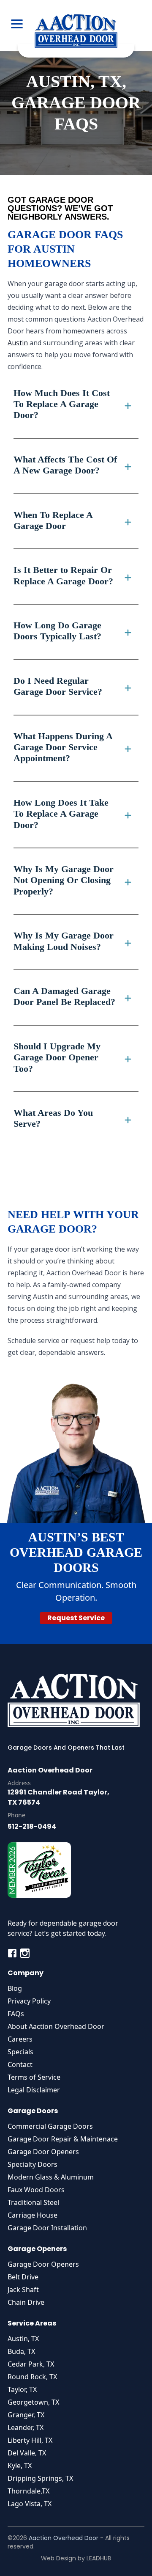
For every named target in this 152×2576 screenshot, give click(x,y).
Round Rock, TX (32, 2377)
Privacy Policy (29, 2001)
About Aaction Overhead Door (56, 2026)
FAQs (16, 2014)
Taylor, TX (22, 2389)
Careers (20, 2039)
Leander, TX (26, 2427)
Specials (20, 2052)
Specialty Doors (33, 2164)
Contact (20, 2064)
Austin (18, 343)
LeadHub (99, 2558)
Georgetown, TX (33, 2402)
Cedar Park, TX (31, 2364)
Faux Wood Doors (36, 2190)
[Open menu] (17, 25)
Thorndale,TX (28, 2491)
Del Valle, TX (27, 2453)
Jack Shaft (23, 2290)
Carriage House (33, 2215)
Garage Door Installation (47, 2228)
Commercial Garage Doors (50, 2126)
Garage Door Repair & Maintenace (63, 2139)
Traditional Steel (33, 2202)
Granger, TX (26, 2415)
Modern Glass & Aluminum (51, 2177)
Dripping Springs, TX (40, 2478)
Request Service (76, 1618)
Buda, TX (21, 2351)
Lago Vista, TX (30, 2504)
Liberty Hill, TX (30, 2440)
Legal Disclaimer (34, 2090)
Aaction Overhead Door (64, 2538)
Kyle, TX (20, 2466)
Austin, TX (23, 2339)
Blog (15, 1988)
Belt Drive (23, 2277)
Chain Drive (26, 2302)
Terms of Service (34, 2077)
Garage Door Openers (43, 2152)
